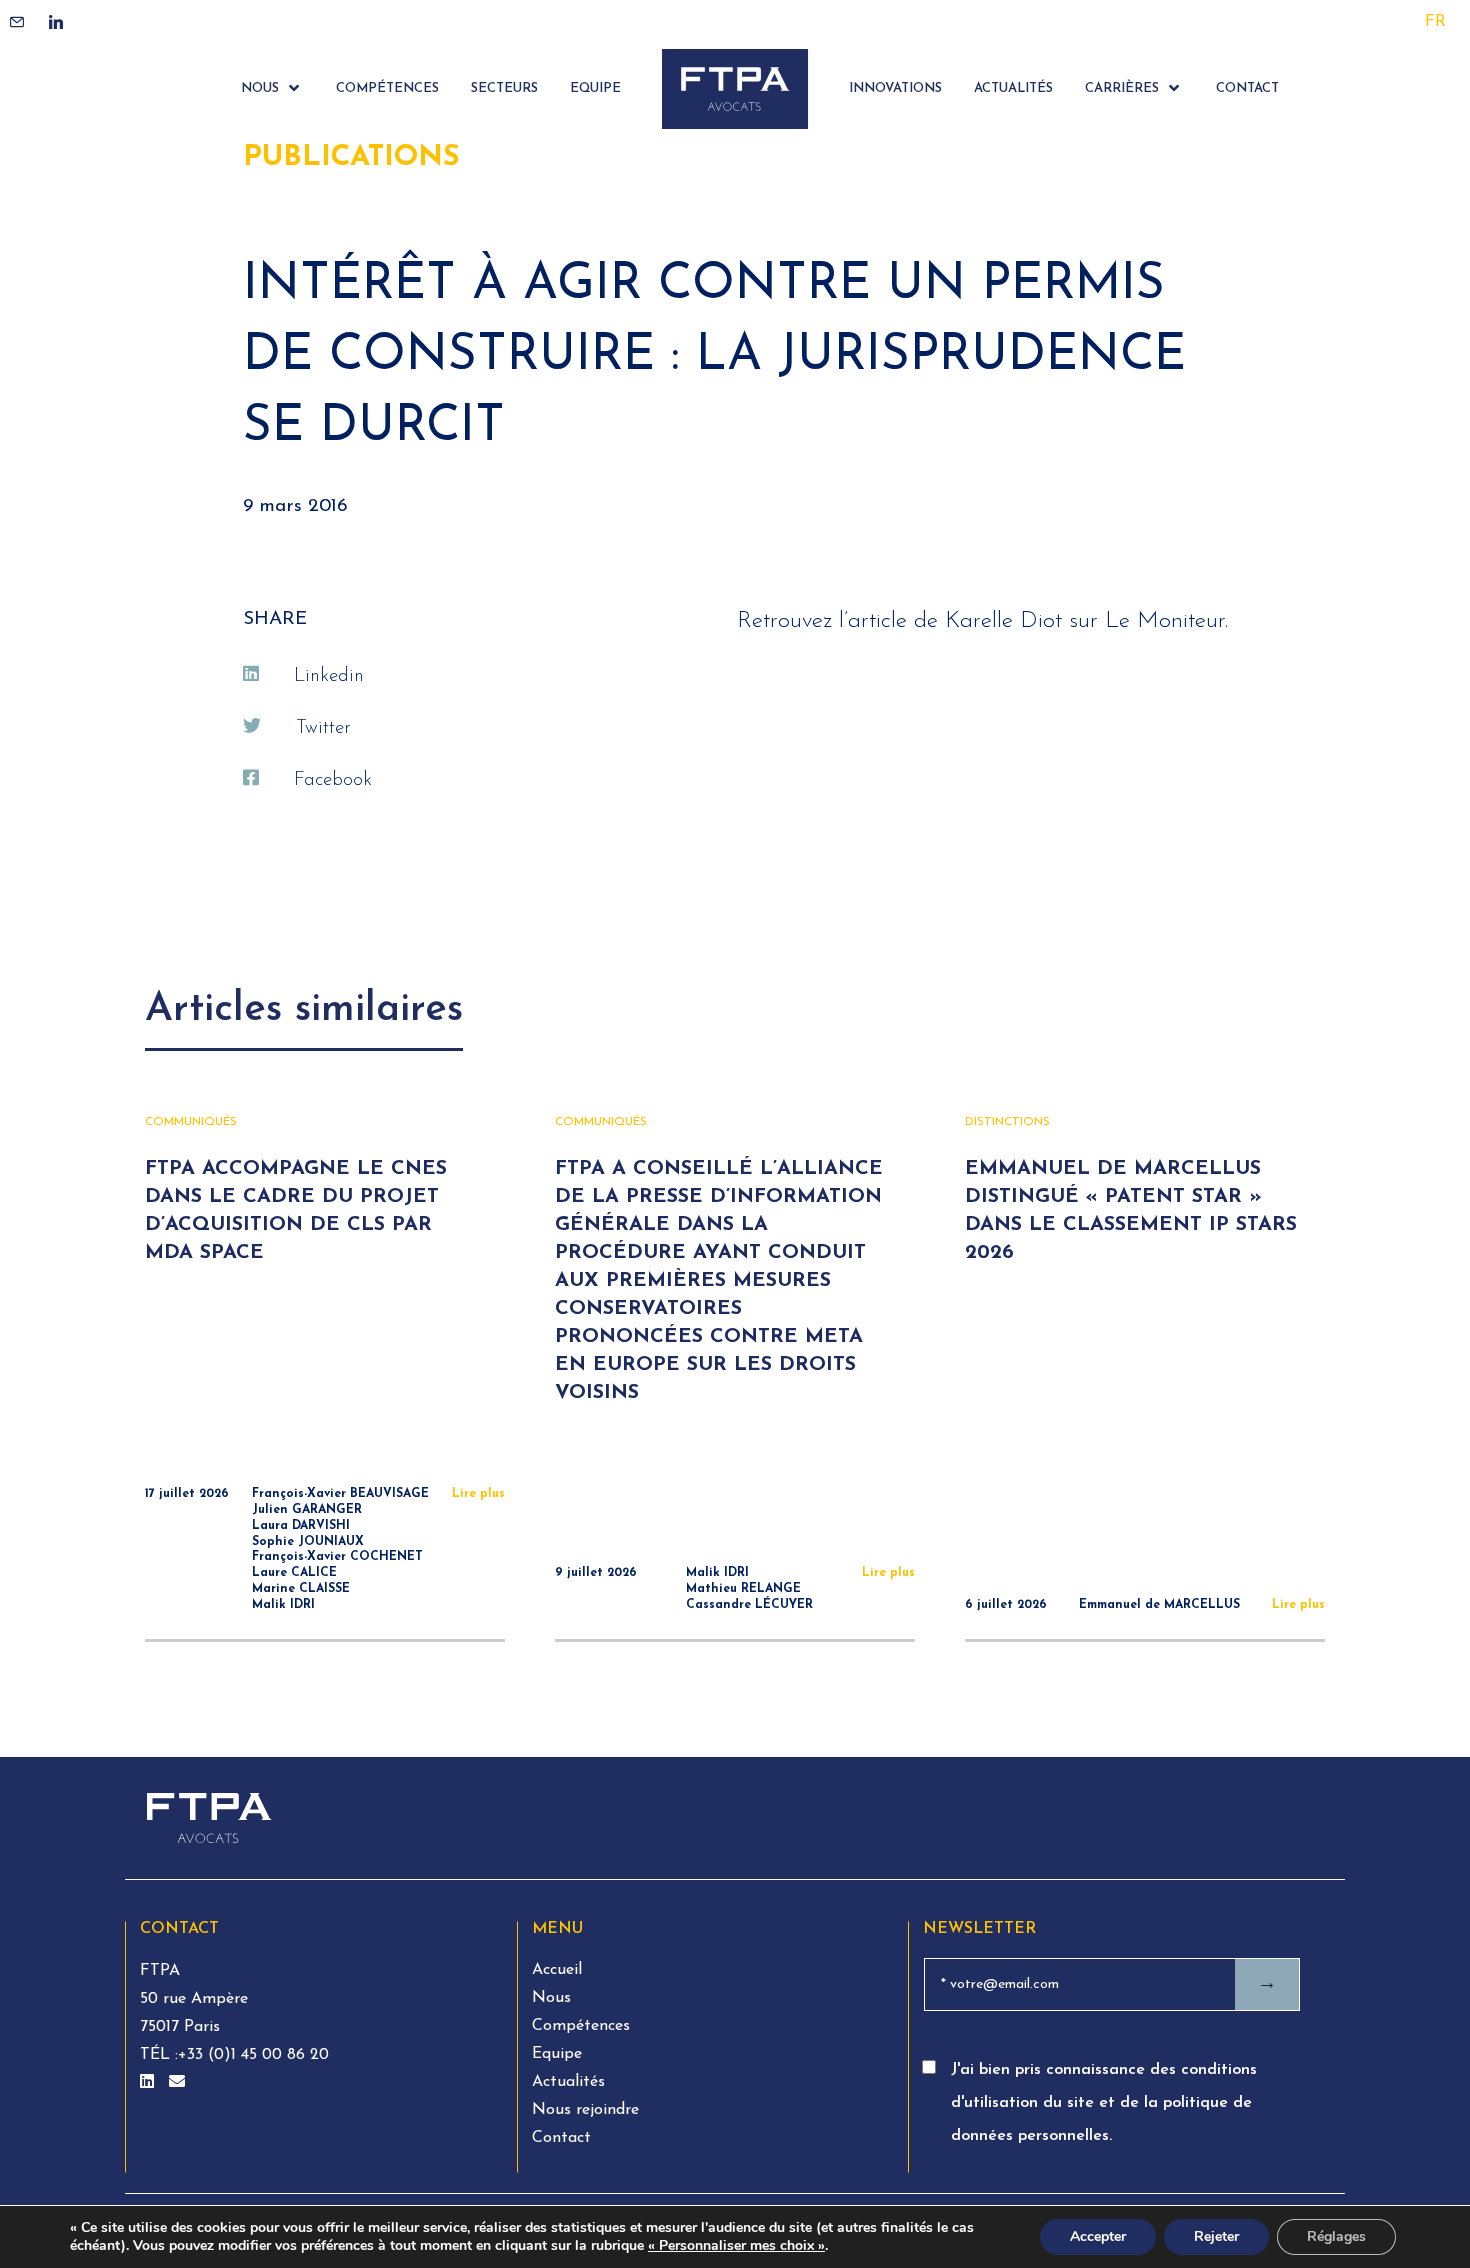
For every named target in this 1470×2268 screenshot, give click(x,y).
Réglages (1336, 2236)
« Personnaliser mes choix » (736, 2246)
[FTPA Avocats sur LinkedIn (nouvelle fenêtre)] (149, 2083)
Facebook (333, 780)
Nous (551, 1998)
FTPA (160, 1971)
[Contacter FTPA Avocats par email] (177, 2083)
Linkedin (329, 676)
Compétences (581, 2026)
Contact (561, 2138)
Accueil (557, 1970)
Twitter (323, 728)
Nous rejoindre (585, 2110)
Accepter (1098, 2236)
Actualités (568, 2082)
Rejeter (1216, 2236)
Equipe (557, 2054)
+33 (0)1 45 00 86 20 (253, 2055)
